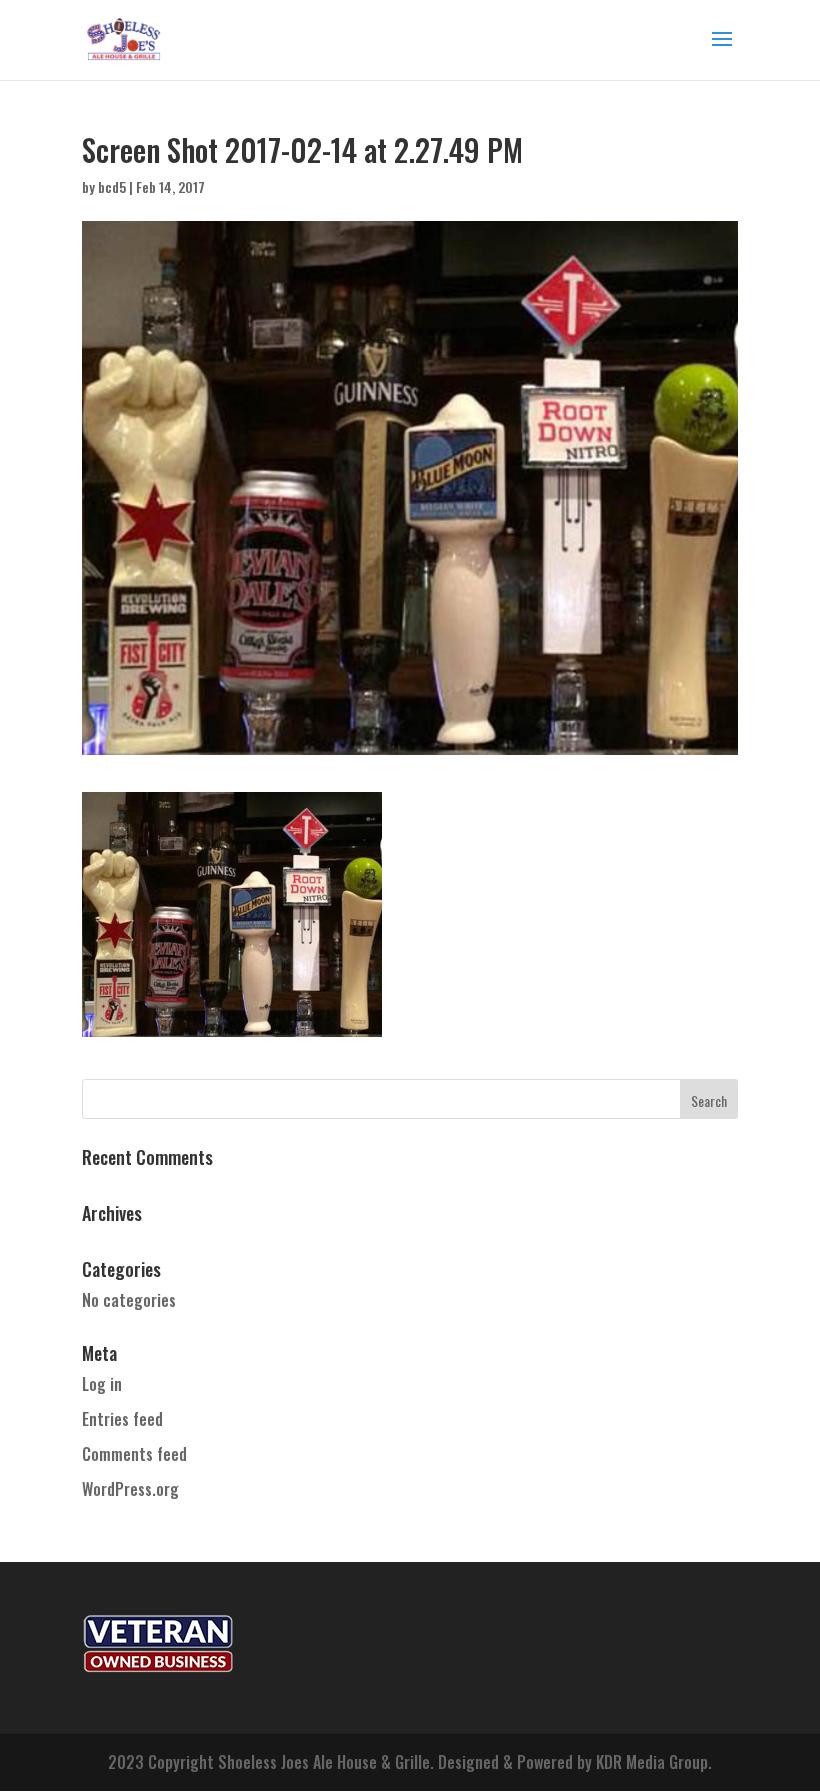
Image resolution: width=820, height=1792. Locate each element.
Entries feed (122, 1419)
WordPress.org (130, 1489)
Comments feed (134, 1454)
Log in (102, 1384)
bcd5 (112, 186)
